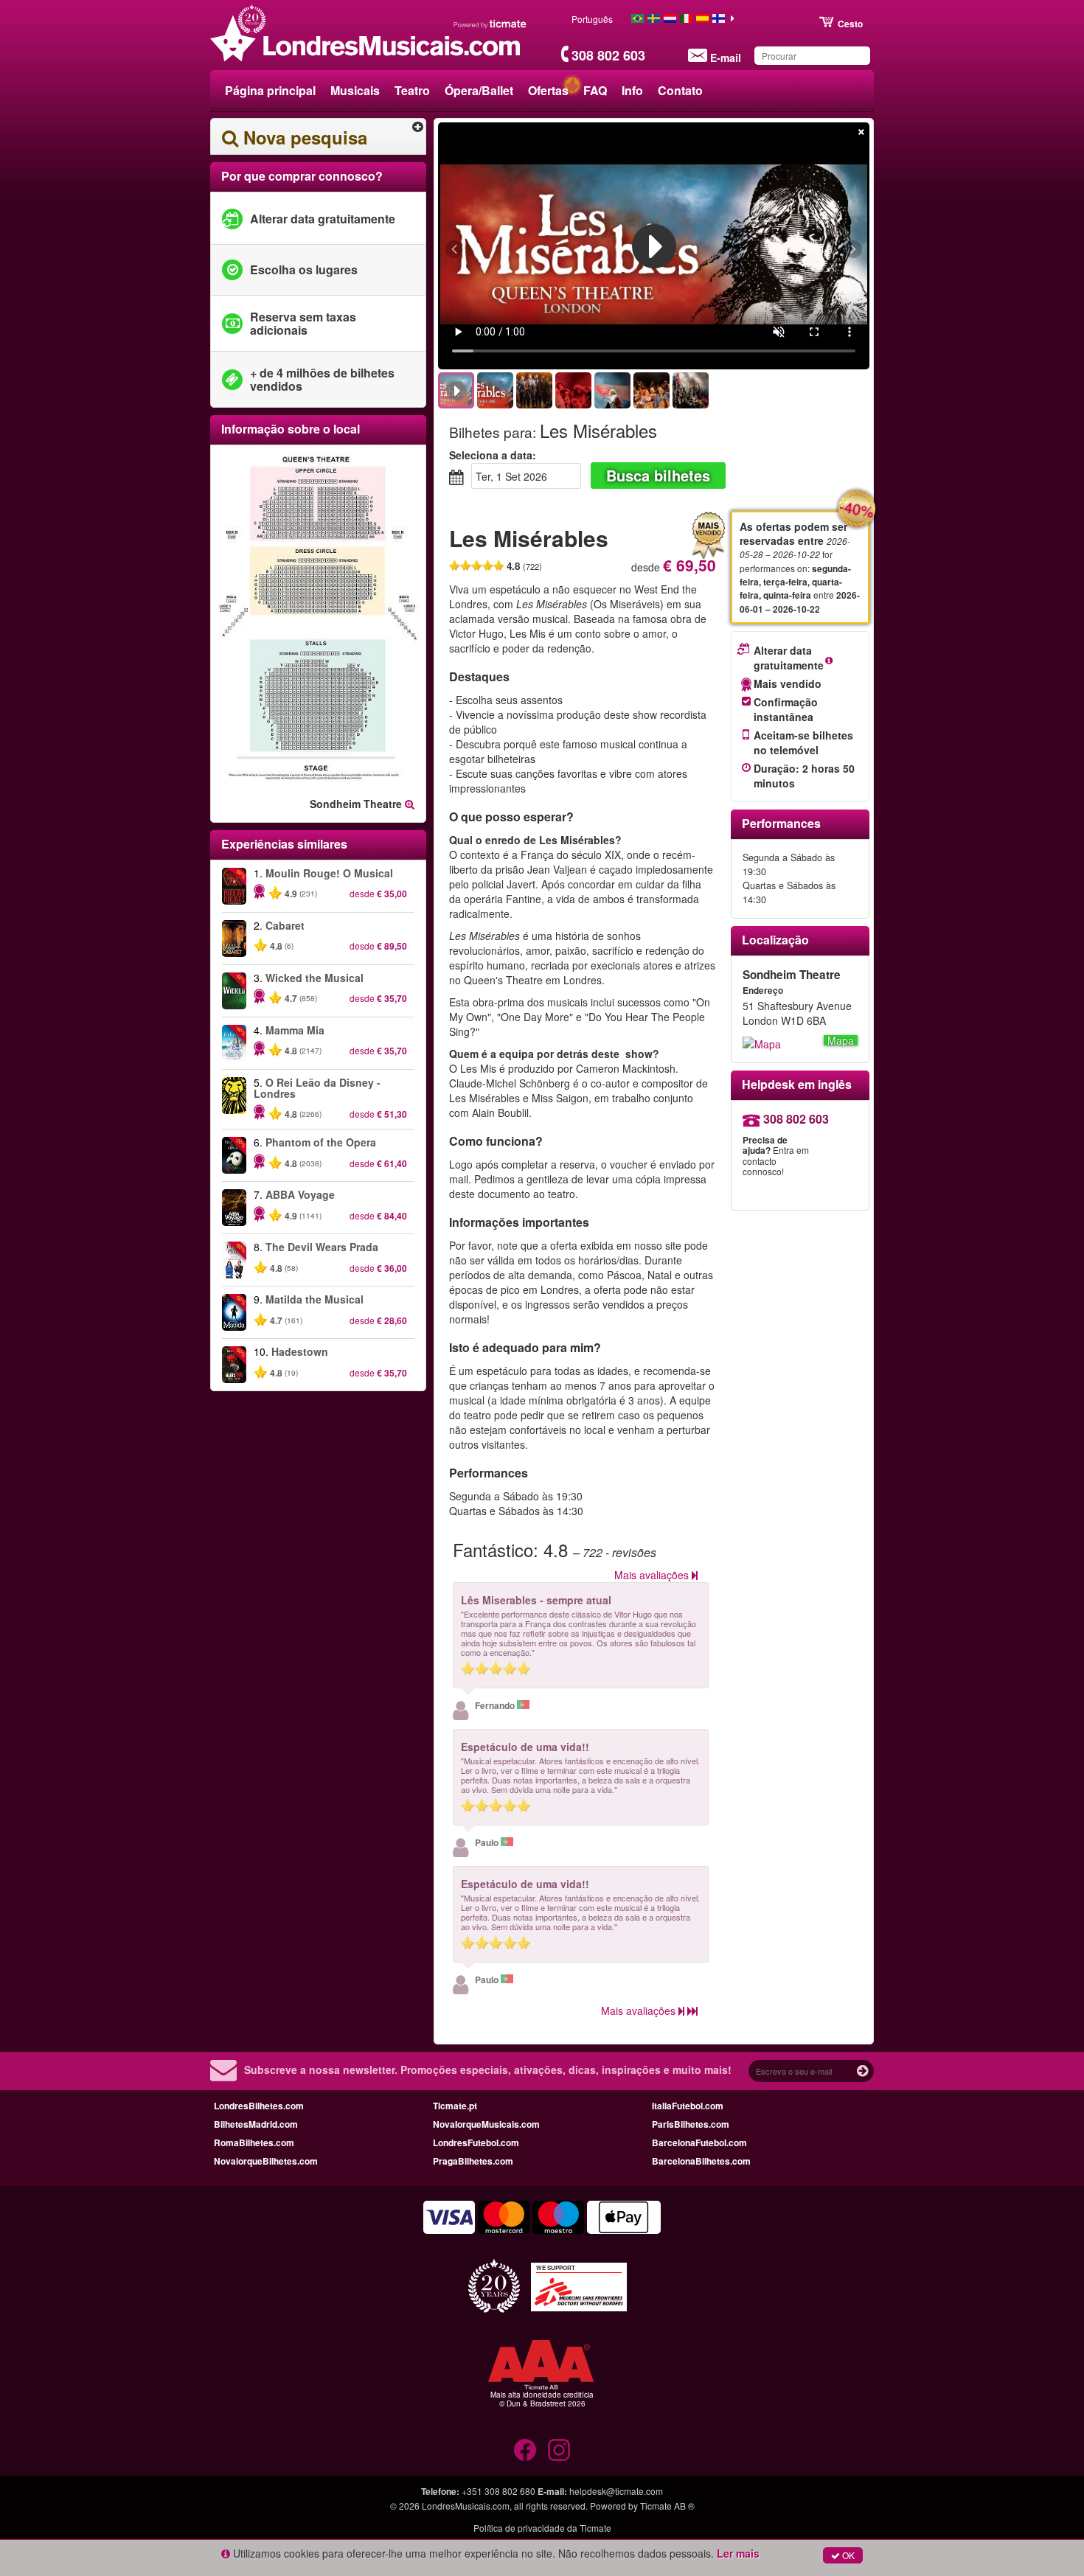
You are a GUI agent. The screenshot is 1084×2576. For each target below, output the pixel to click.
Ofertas (548, 90)
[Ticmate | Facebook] (525, 2450)
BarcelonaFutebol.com (699, 2142)
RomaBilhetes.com (254, 2142)
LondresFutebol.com (476, 2142)
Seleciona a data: (493, 455)
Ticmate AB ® (667, 2506)
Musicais (355, 90)
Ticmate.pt (455, 2106)
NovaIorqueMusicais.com (486, 2124)
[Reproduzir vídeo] (654, 246)
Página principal (270, 90)
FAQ (595, 90)
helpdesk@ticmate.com (616, 2491)
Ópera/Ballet (479, 90)
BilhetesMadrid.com (256, 2124)
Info (632, 90)
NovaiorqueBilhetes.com (266, 2161)
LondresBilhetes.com (259, 2106)
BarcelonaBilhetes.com (701, 2161)
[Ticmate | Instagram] (559, 2450)
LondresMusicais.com (466, 2506)
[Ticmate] (490, 24)
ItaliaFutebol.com (688, 2106)
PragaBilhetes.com (473, 2161)
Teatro (412, 90)
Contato (680, 90)
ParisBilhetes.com (691, 2124)
